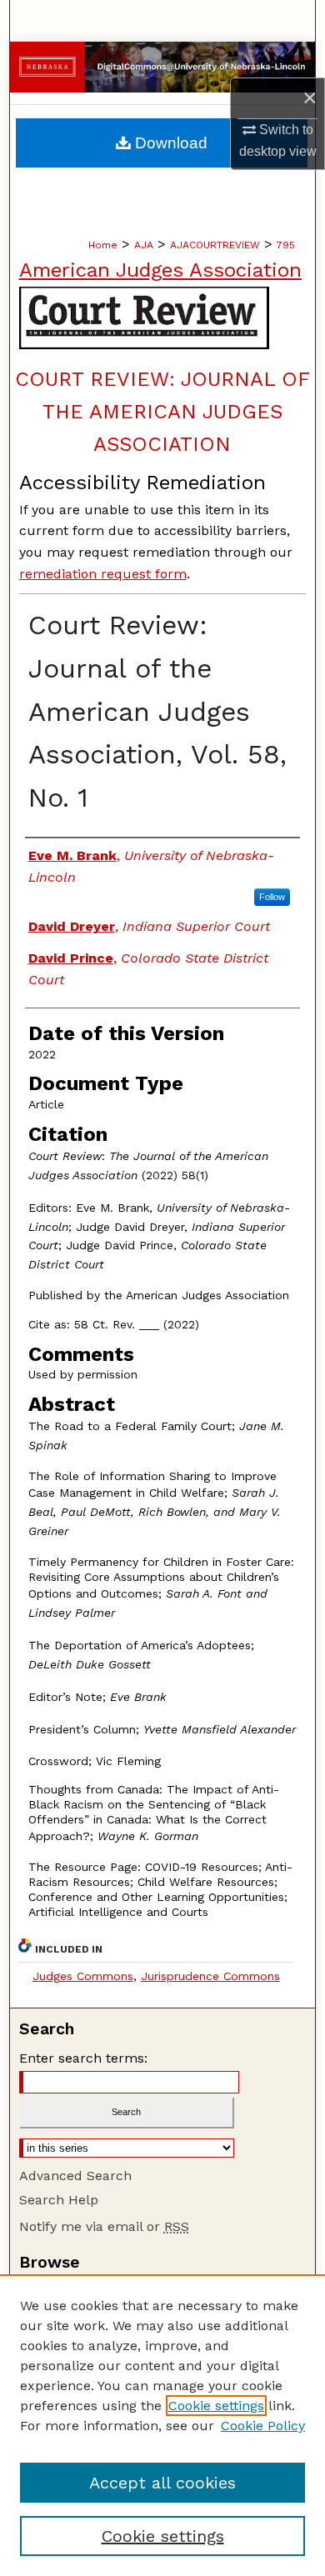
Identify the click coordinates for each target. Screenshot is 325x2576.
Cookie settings (216, 2406)
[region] (162, 2425)
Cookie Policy (263, 2426)
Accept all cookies (162, 2483)
